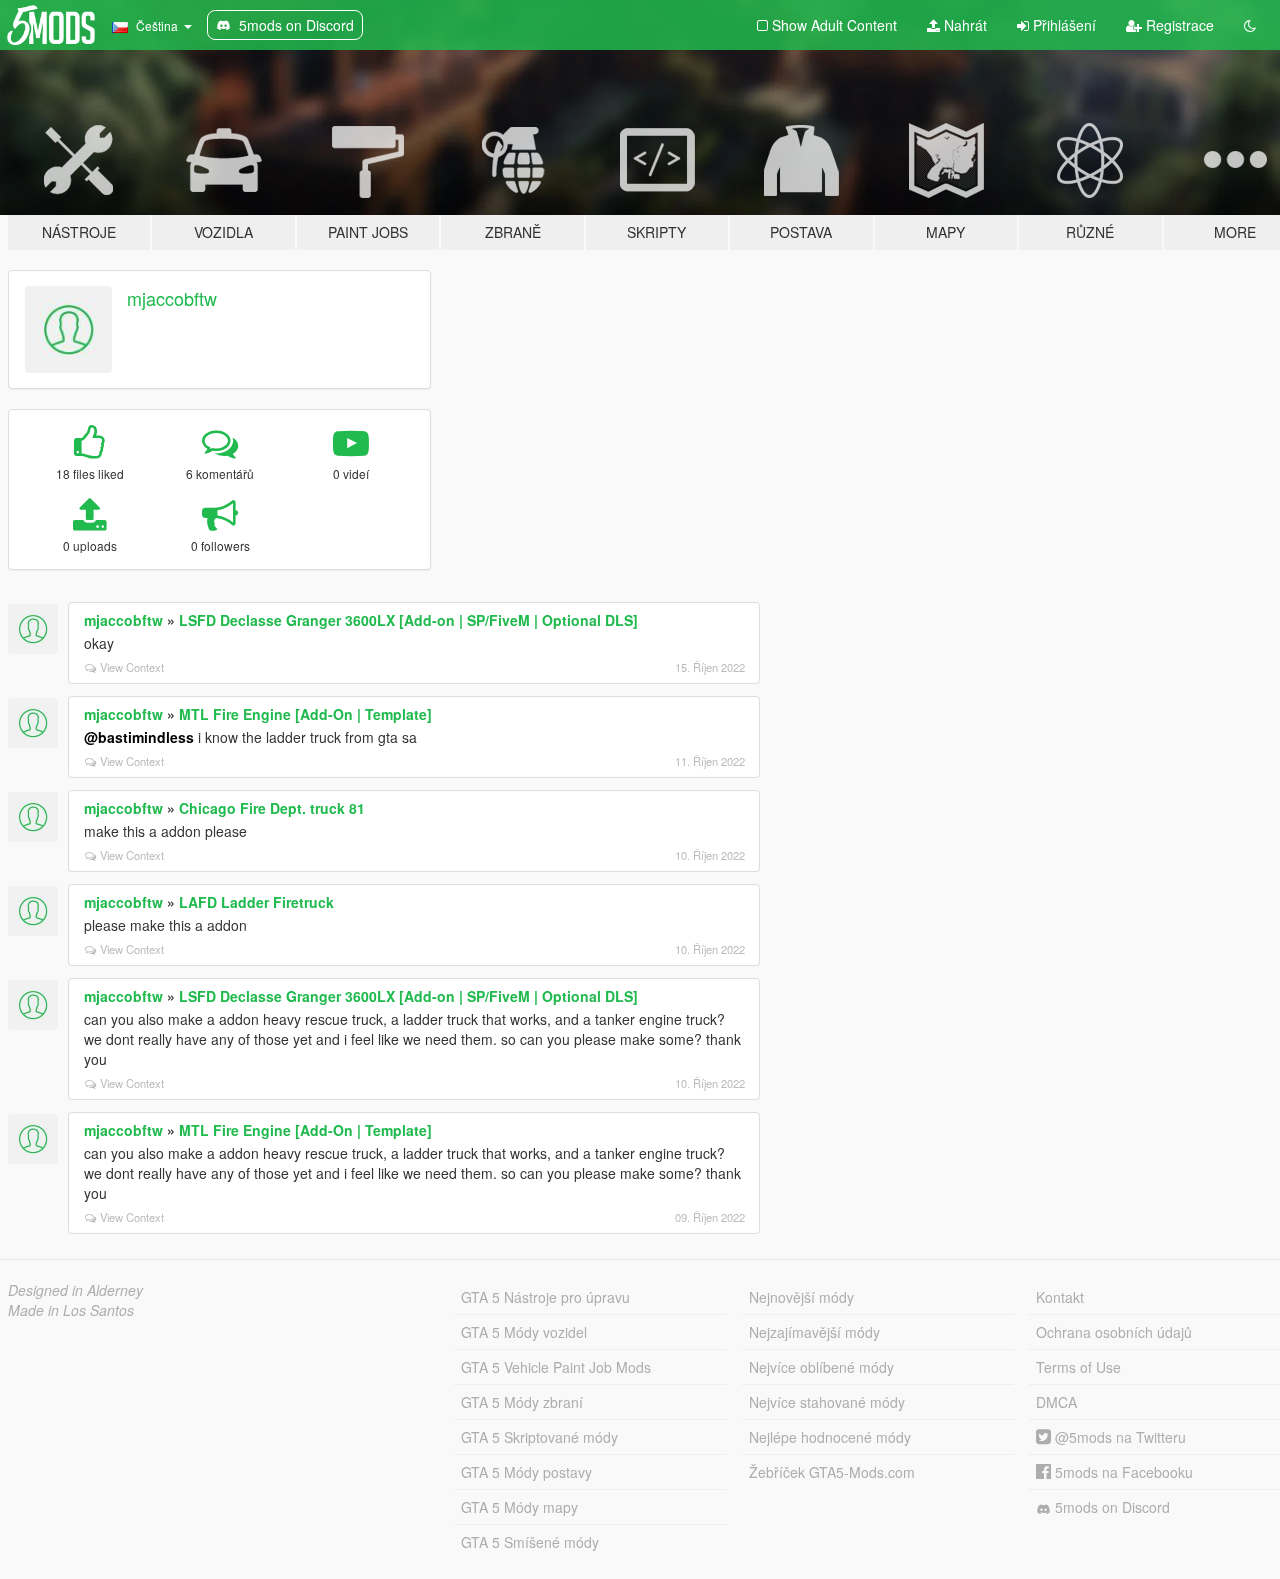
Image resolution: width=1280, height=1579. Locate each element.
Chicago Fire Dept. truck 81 (272, 808)
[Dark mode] (1250, 25)
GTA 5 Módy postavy (526, 1472)
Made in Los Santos (71, 1310)
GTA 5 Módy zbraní (522, 1402)
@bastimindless (139, 737)
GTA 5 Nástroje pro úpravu (545, 1297)
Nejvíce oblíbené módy (821, 1367)
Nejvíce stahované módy (827, 1402)
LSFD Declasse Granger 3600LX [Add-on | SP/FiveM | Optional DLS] (408, 620)
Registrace (1178, 25)
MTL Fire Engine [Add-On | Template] (305, 714)
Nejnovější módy (801, 1297)
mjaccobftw (172, 298)
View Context (132, 667)
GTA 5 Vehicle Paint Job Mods (556, 1367)
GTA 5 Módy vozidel (524, 1332)
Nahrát (963, 25)
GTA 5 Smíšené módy (530, 1542)
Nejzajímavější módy (814, 1332)
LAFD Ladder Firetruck (256, 902)
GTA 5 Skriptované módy (539, 1437)
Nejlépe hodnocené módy (830, 1437)
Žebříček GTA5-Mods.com (832, 1472)
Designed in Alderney (75, 1290)
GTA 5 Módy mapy (519, 1507)
